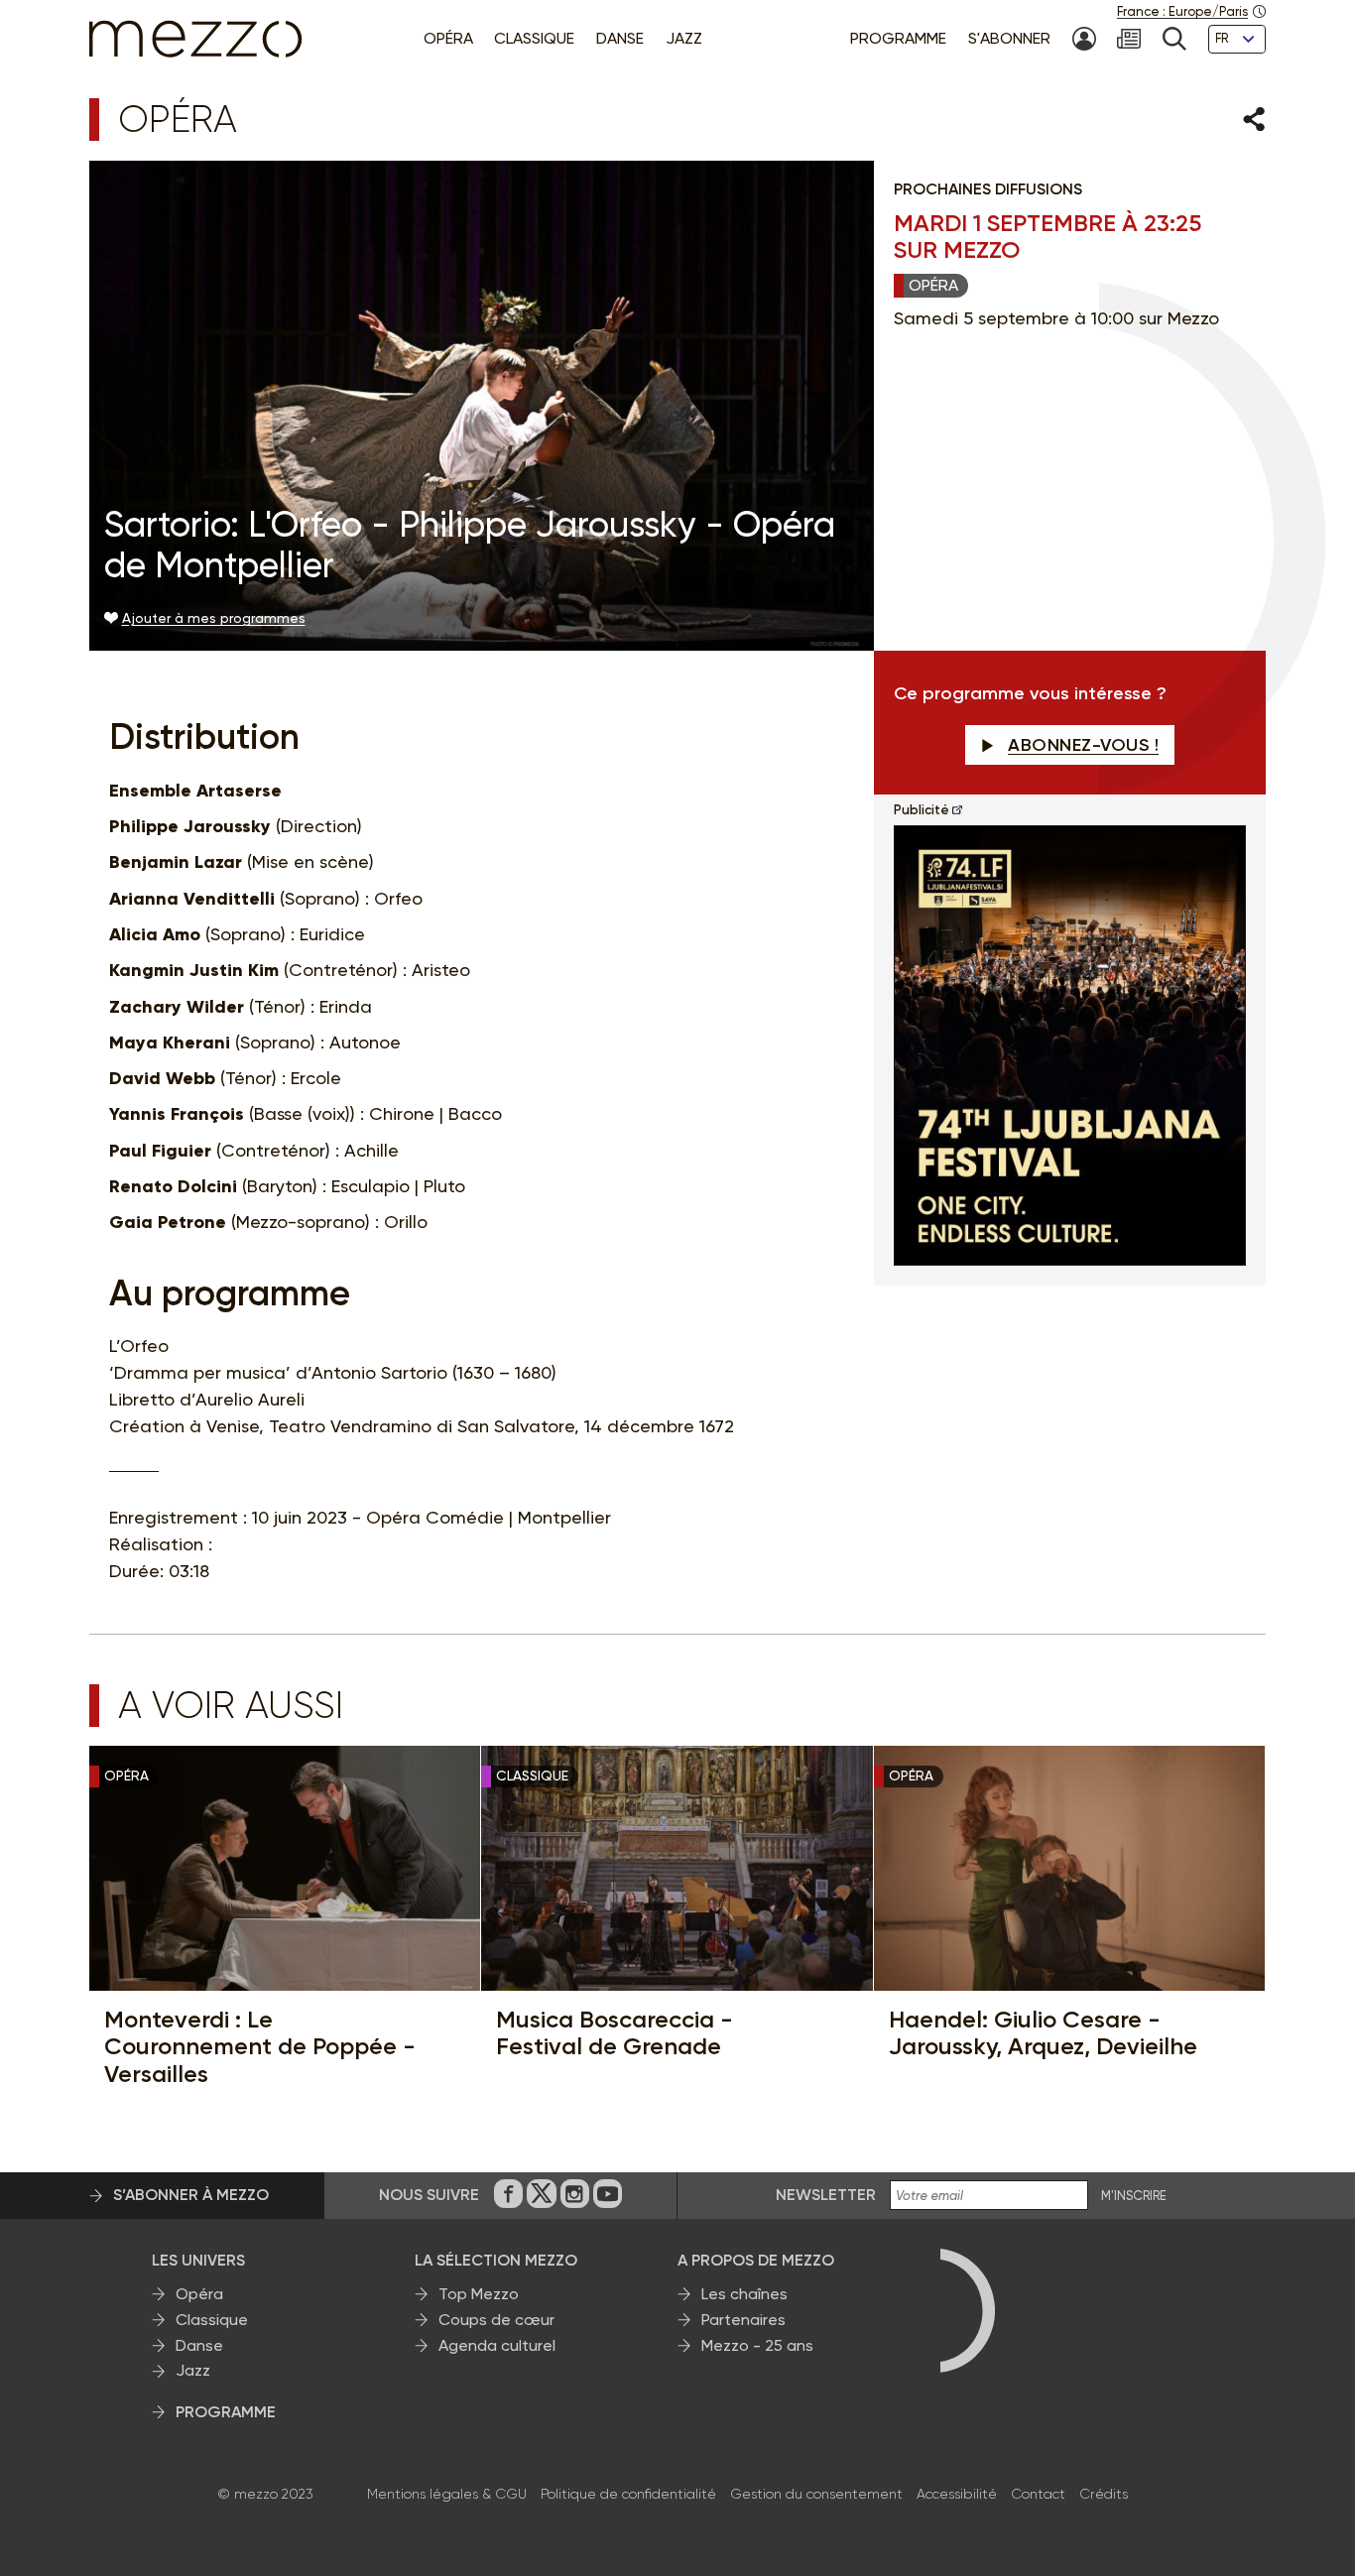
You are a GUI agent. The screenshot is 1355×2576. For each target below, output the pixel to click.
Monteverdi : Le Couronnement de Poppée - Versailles (260, 2047)
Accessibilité (957, 2494)
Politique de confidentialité (628, 2494)
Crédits (1104, 2494)
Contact (1038, 2494)
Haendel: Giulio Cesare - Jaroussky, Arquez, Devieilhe (1043, 2033)
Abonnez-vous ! (1083, 745)
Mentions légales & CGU (447, 2494)
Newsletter (826, 2195)
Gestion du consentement (816, 2494)
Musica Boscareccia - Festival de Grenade (615, 2033)
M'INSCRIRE (1134, 2196)
